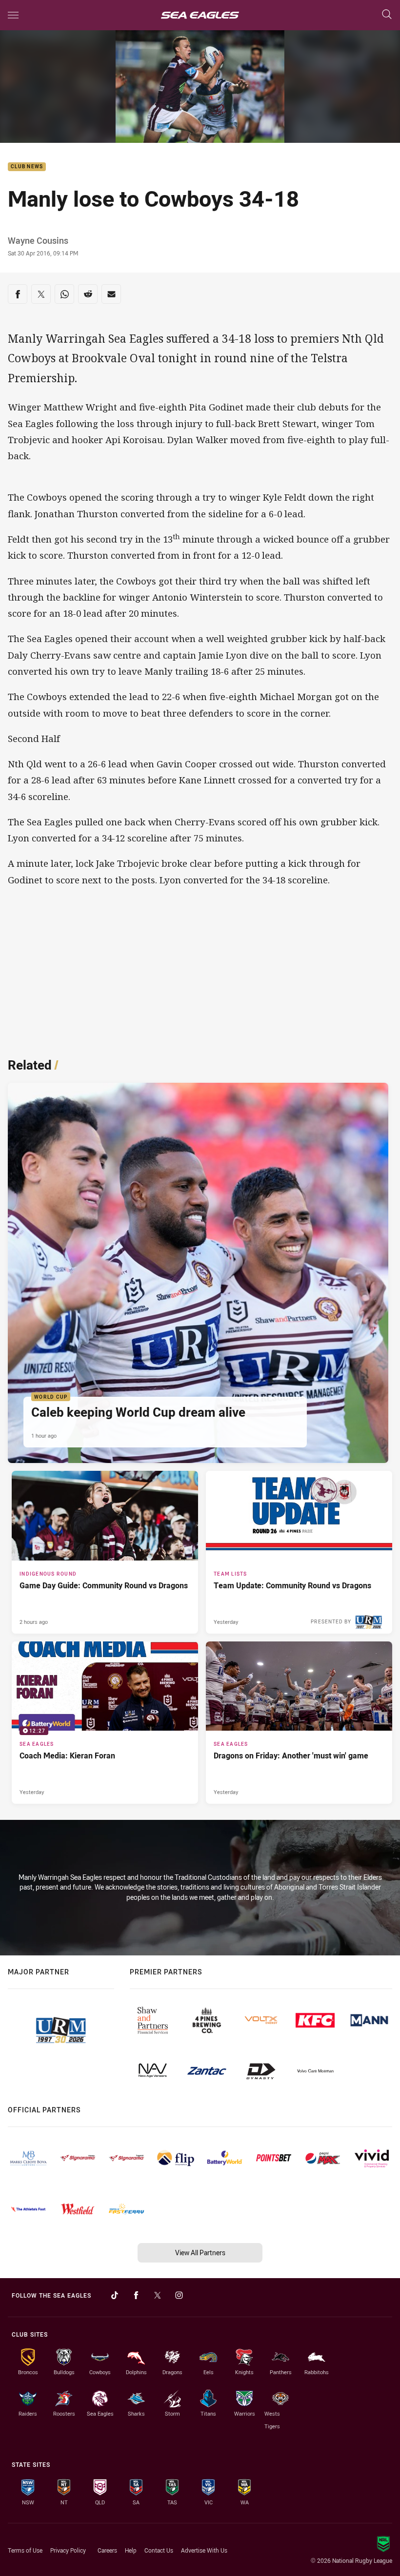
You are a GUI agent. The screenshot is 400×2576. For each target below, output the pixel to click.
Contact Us (159, 2550)
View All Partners (200, 2253)
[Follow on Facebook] (136, 2295)
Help (131, 2550)
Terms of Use (25, 2550)
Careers (107, 2550)
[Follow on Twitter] (158, 2295)
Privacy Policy (68, 2550)
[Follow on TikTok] (115, 2295)
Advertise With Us (204, 2550)
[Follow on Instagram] (179, 2295)
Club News (27, 167)
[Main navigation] (13, 15)
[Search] (387, 15)
